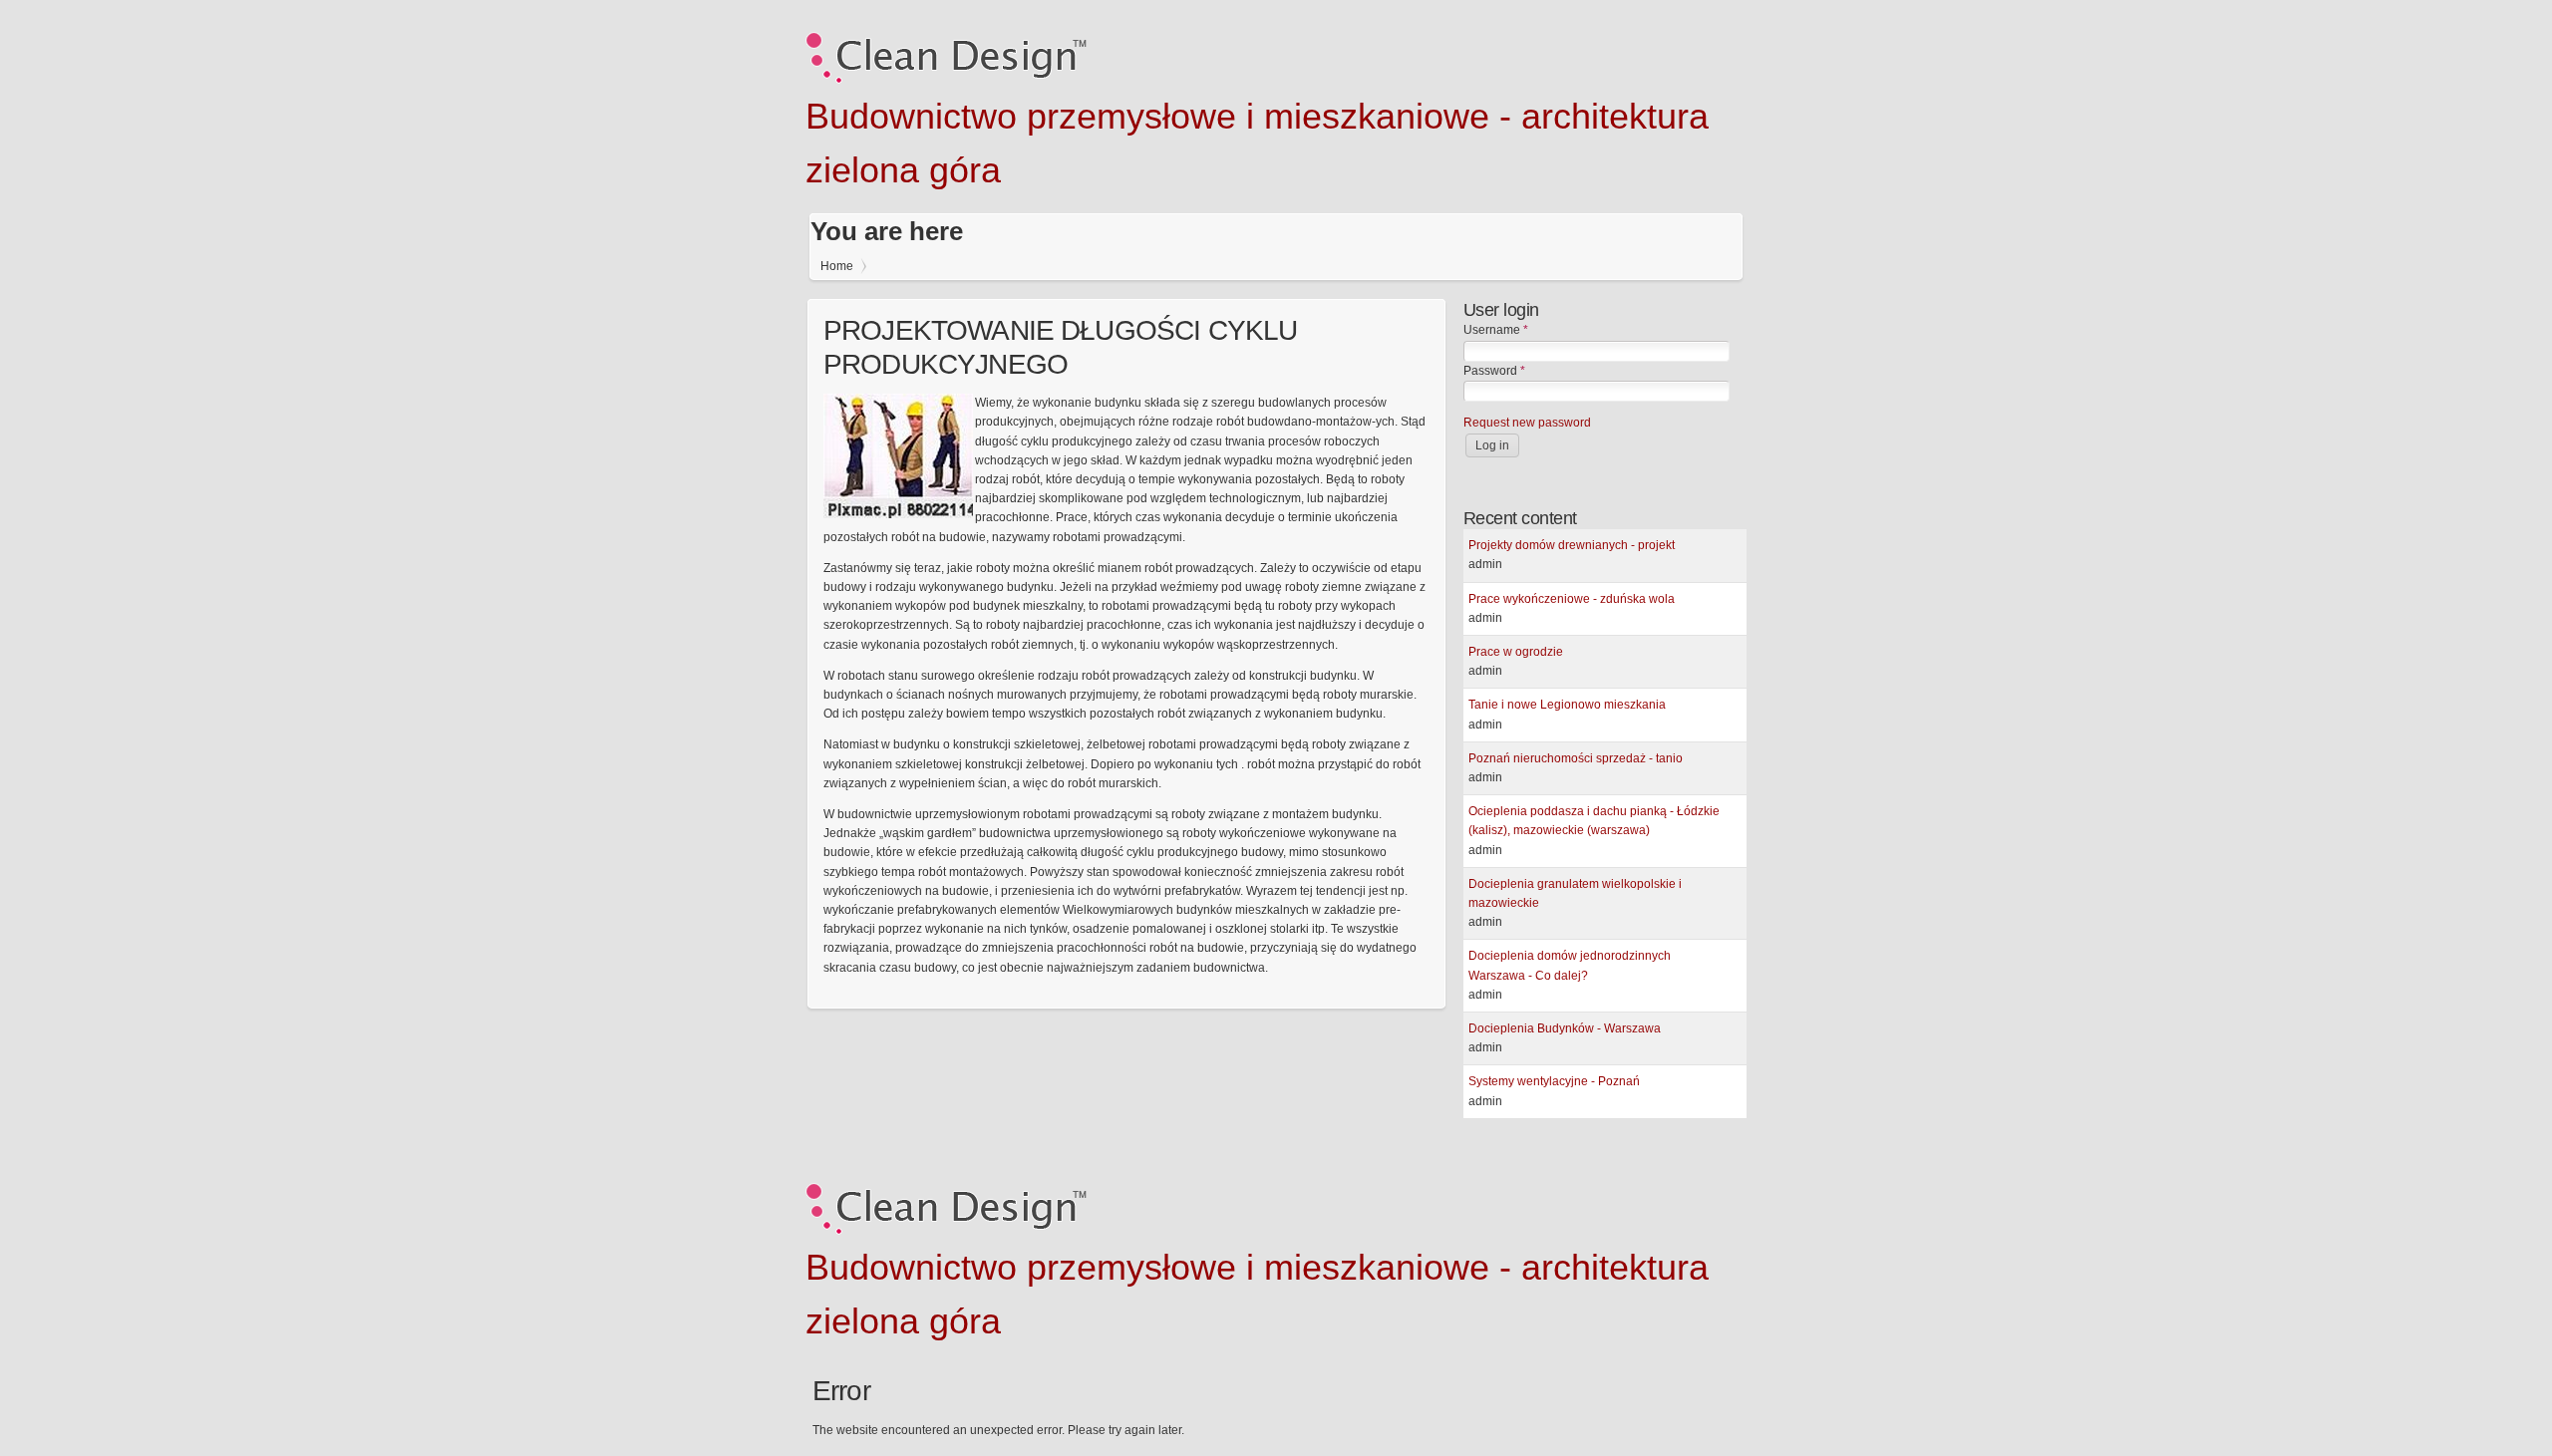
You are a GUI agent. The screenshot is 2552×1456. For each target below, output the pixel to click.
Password (1494, 371)
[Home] (946, 80)
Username (1496, 330)
